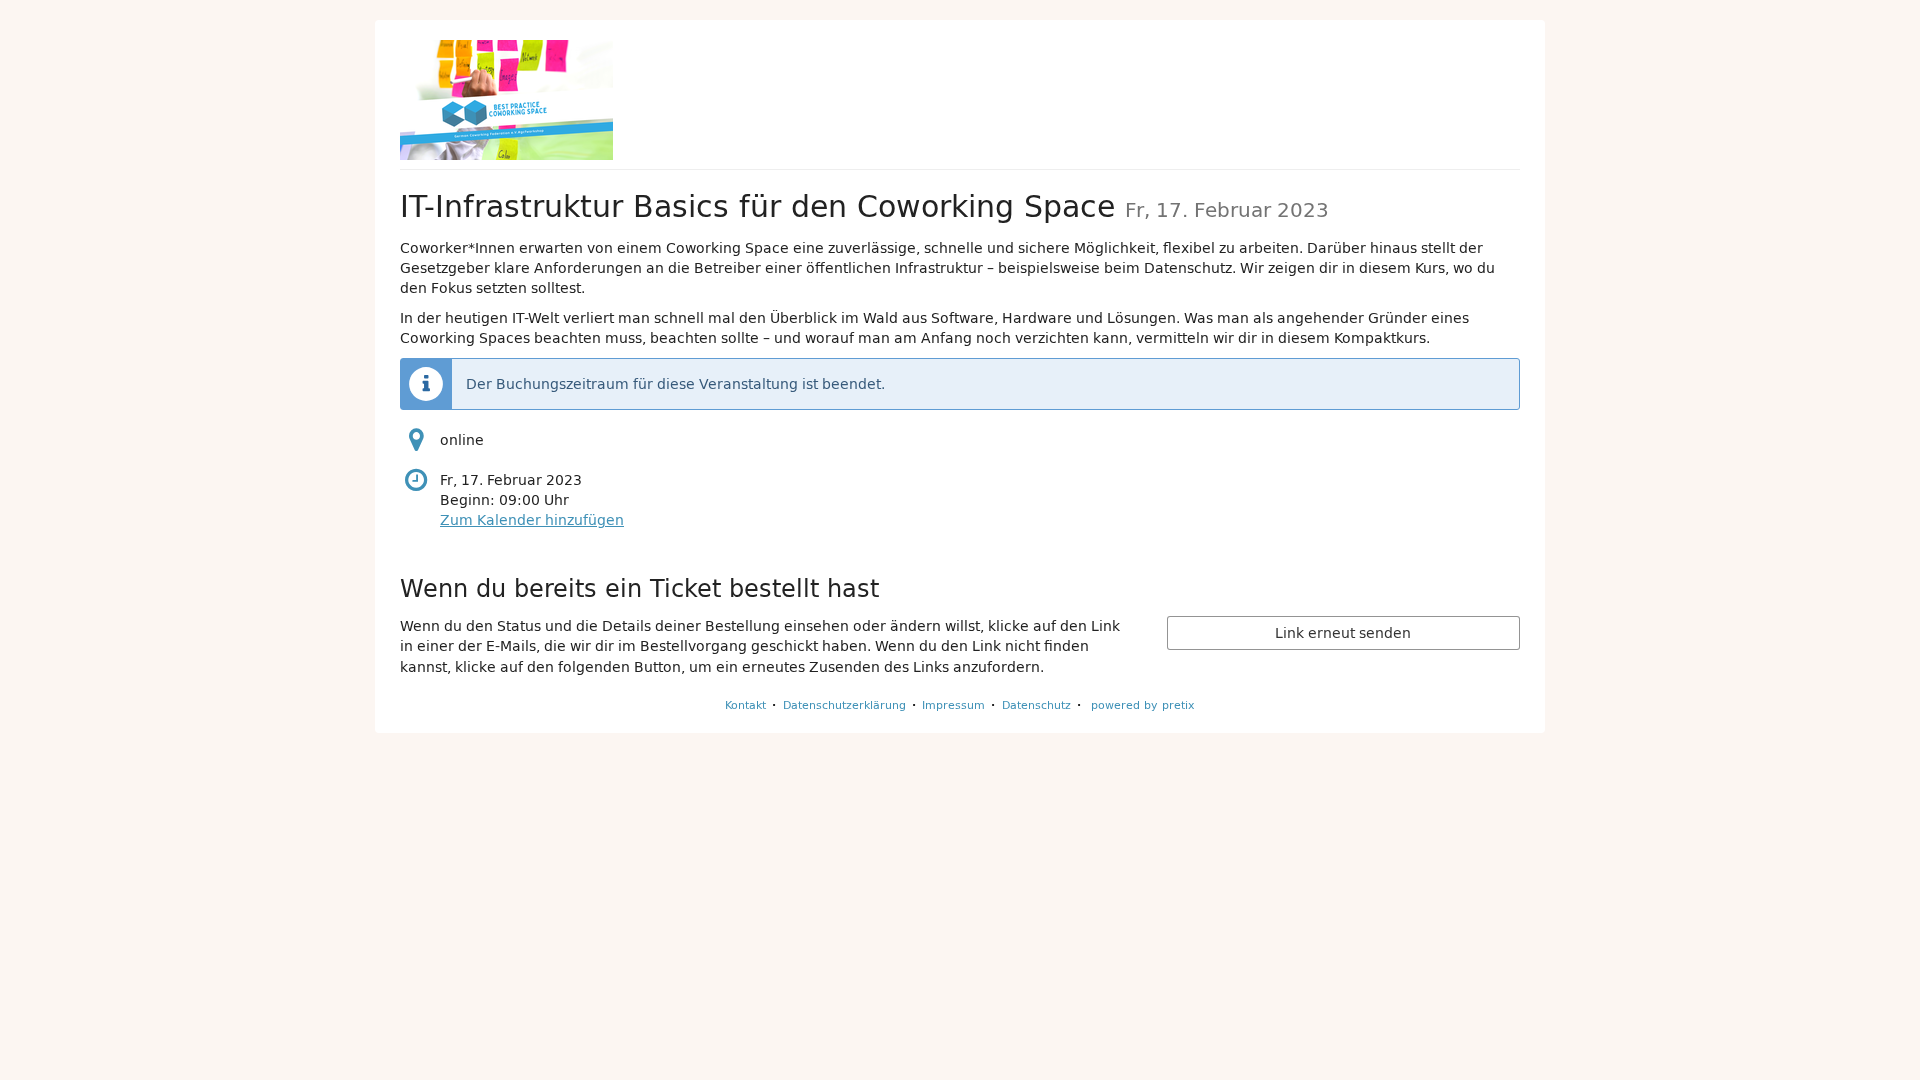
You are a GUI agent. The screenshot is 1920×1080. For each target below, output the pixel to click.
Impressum (953, 704)
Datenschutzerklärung (844, 704)
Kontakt (745, 704)
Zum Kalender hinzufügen (532, 520)
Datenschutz (1036, 704)
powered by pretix (1143, 704)
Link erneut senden (1343, 633)
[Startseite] (506, 100)
